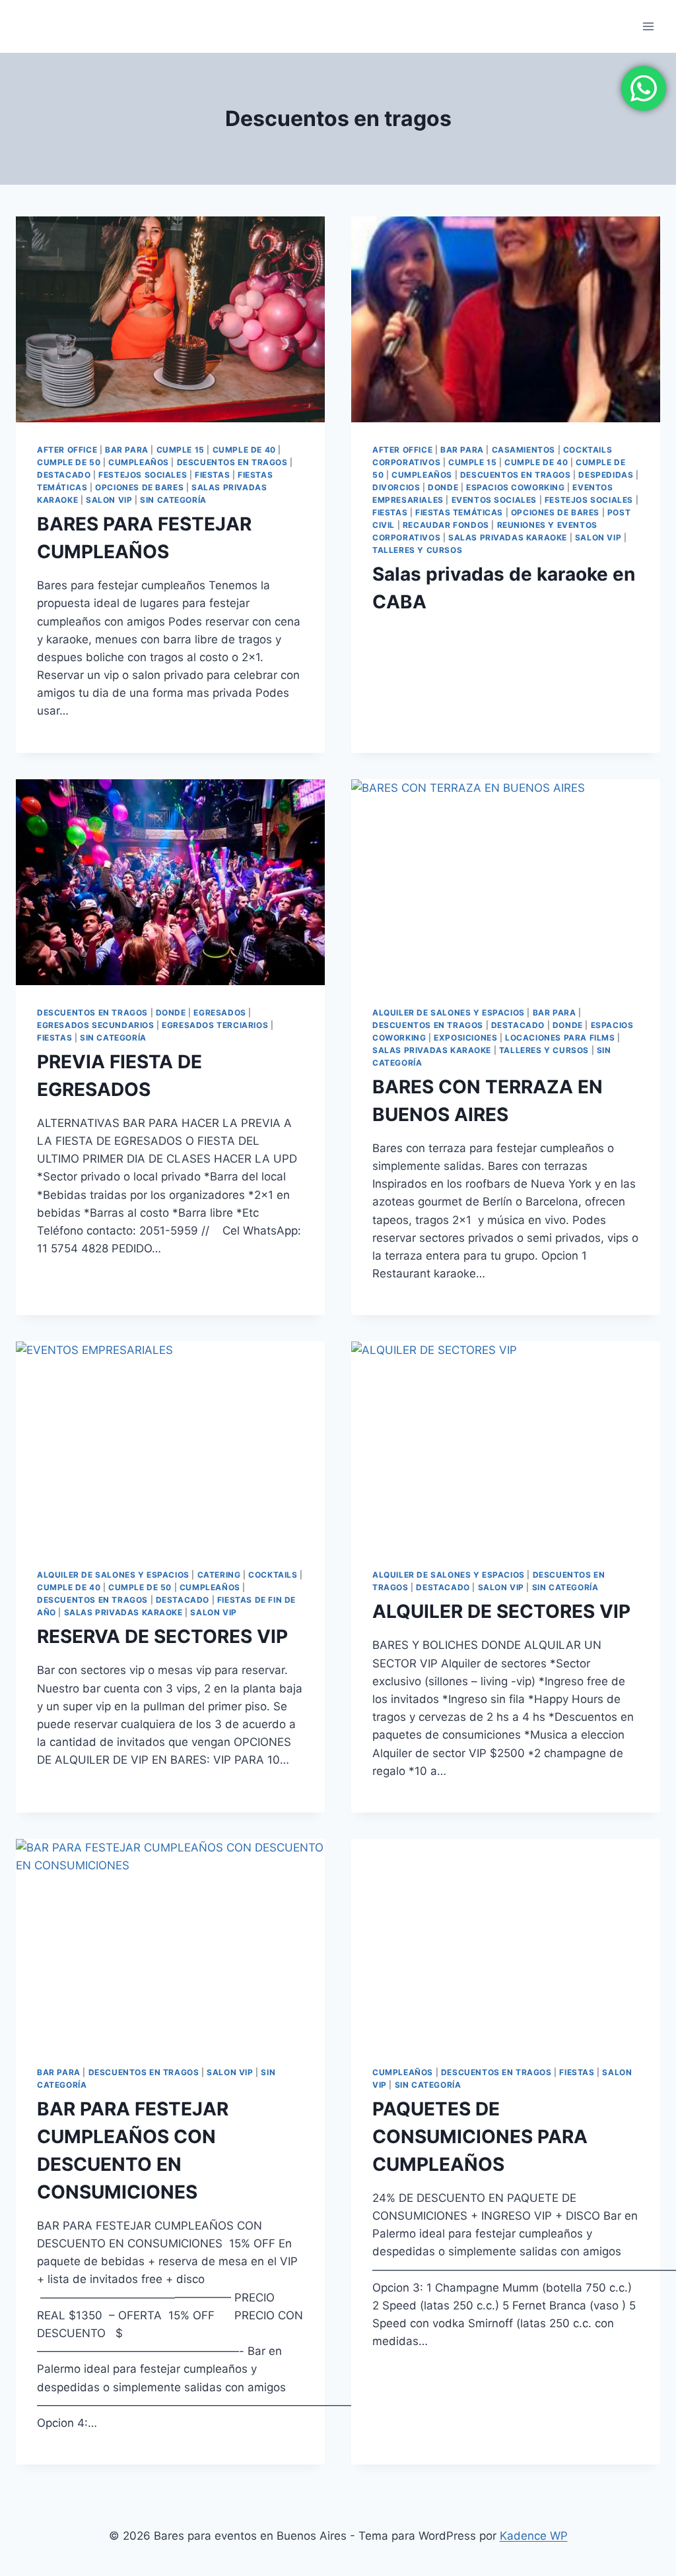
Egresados (220, 1013)
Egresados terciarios (215, 1025)
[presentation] (170, 319)
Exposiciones (465, 1038)
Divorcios (396, 487)
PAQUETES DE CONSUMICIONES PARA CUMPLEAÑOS (480, 2137)
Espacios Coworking (516, 487)
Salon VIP (109, 500)
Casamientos (524, 450)
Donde (443, 487)
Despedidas (606, 475)
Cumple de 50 (69, 462)
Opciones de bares (139, 487)
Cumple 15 (181, 450)
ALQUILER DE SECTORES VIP (501, 1611)
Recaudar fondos (446, 525)
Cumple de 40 (244, 450)
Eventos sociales (494, 500)
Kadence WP (534, 2536)
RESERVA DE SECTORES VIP (162, 1636)
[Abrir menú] (648, 26)
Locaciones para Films (560, 1038)
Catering (219, 1575)
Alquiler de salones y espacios (449, 1013)
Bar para (127, 450)
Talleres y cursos (417, 550)
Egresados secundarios (96, 1025)
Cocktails (273, 1575)
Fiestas (212, 475)
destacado (64, 475)
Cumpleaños (139, 462)
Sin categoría (173, 500)
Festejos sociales (143, 475)
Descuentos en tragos (232, 462)
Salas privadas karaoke (508, 537)
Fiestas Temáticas (459, 512)
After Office (67, 450)
